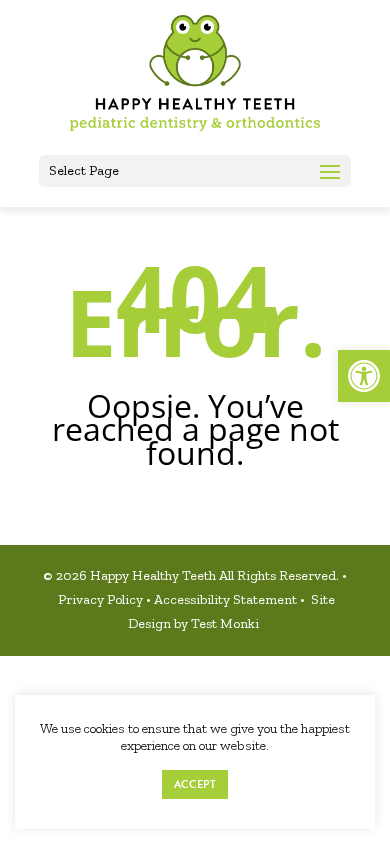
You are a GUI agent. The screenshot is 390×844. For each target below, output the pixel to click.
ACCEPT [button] (195, 784)
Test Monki (226, 623)
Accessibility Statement (227, 599)
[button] (364, 376)
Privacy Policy (102, 599)
